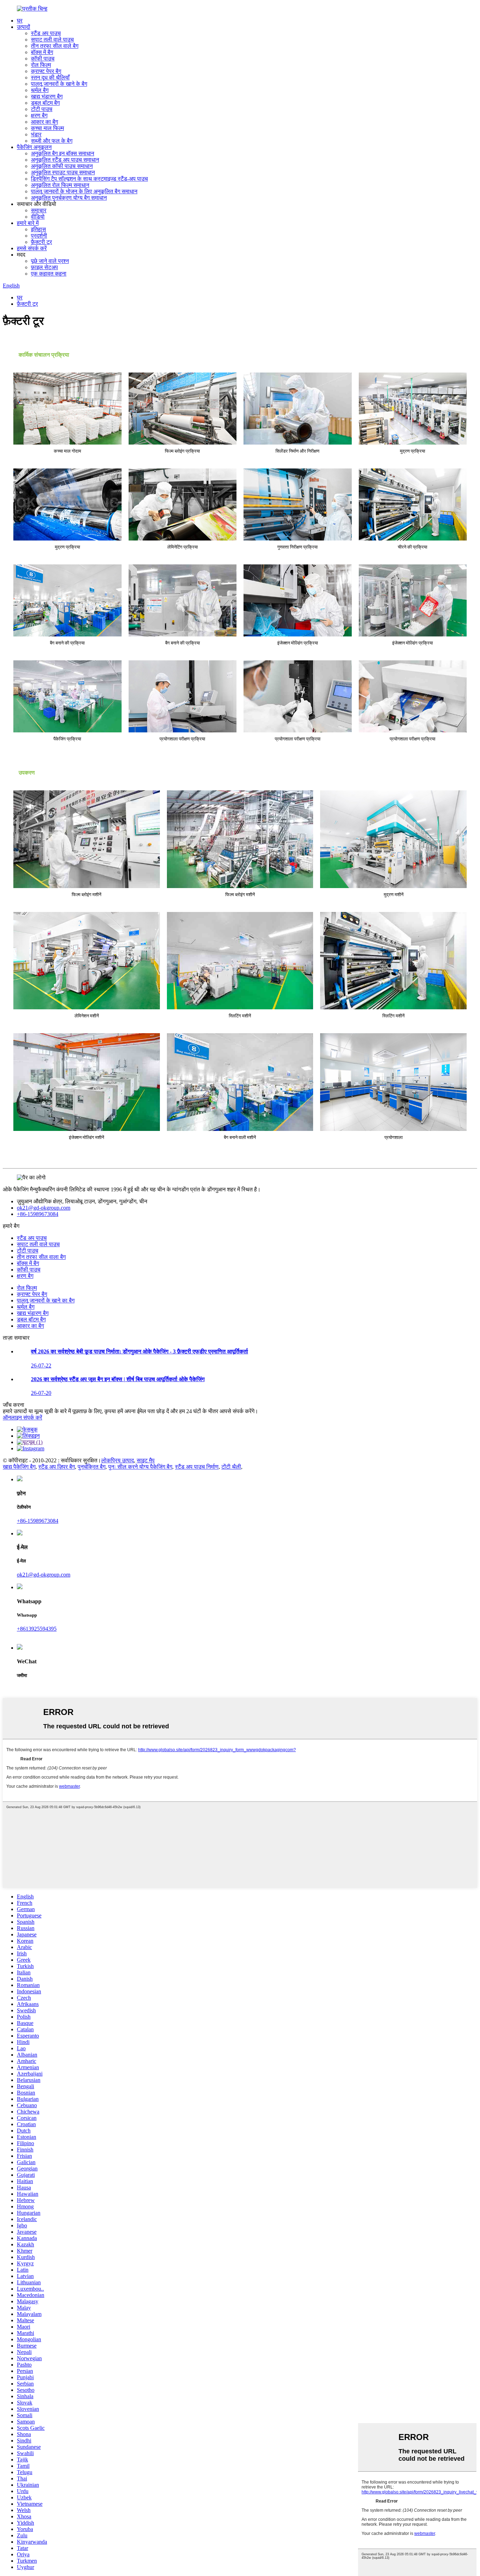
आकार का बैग (44, 122)
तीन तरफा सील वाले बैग (55, 46)
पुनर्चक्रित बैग (92, 1467)
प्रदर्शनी (39, 236)
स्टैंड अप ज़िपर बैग (57, 1467)
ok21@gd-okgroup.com (44, 1208)
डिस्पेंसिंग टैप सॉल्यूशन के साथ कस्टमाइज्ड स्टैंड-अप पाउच (89, 179)
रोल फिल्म (41, 65)
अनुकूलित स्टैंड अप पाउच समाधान (65, 160)
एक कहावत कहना (49, 274)
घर (20, 21)
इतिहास (38, 229)
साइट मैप (146, 1460)
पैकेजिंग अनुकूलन (34, 147)
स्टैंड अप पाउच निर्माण (197, 1467)
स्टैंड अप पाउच (46, 33)
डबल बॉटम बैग (45, 103)
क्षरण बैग (39, 115)
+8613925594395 (37, 1629)
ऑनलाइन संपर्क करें (22, 1418)
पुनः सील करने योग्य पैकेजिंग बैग (140, 1467)
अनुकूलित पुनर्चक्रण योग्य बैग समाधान (69, 198)
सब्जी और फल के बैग (52, 141)
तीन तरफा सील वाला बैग (41, 1257)
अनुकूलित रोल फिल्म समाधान (60, 185)
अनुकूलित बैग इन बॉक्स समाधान (63, 153)
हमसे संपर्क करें (32, 248)
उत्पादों (24, 27)
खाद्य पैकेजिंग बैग (19, 1467)
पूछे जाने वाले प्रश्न (50, 261)
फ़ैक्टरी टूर (41, 242)
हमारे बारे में (28, 223)
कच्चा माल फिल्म (47, 128)
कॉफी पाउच (43, 59)
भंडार (36, 134)
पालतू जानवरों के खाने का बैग (46, 1300)
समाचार (39, 210)
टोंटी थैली (231, 1467)
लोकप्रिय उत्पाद (118, 1460)
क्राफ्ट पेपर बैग (46, 71)
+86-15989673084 (38, 1214)
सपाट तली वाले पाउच (52, 40)
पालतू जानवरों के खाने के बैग (59, 84)
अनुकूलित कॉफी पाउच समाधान (62, 166)
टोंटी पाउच (42, 109)
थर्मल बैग (40, 90)
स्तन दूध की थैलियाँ (50, 77)
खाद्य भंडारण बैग (47, 96)
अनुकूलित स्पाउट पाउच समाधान (63, 172)
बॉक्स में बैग (42, 52)
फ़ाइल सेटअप (44, 267)
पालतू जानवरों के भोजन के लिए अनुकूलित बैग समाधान (84, 191)
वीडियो (38, 217)
